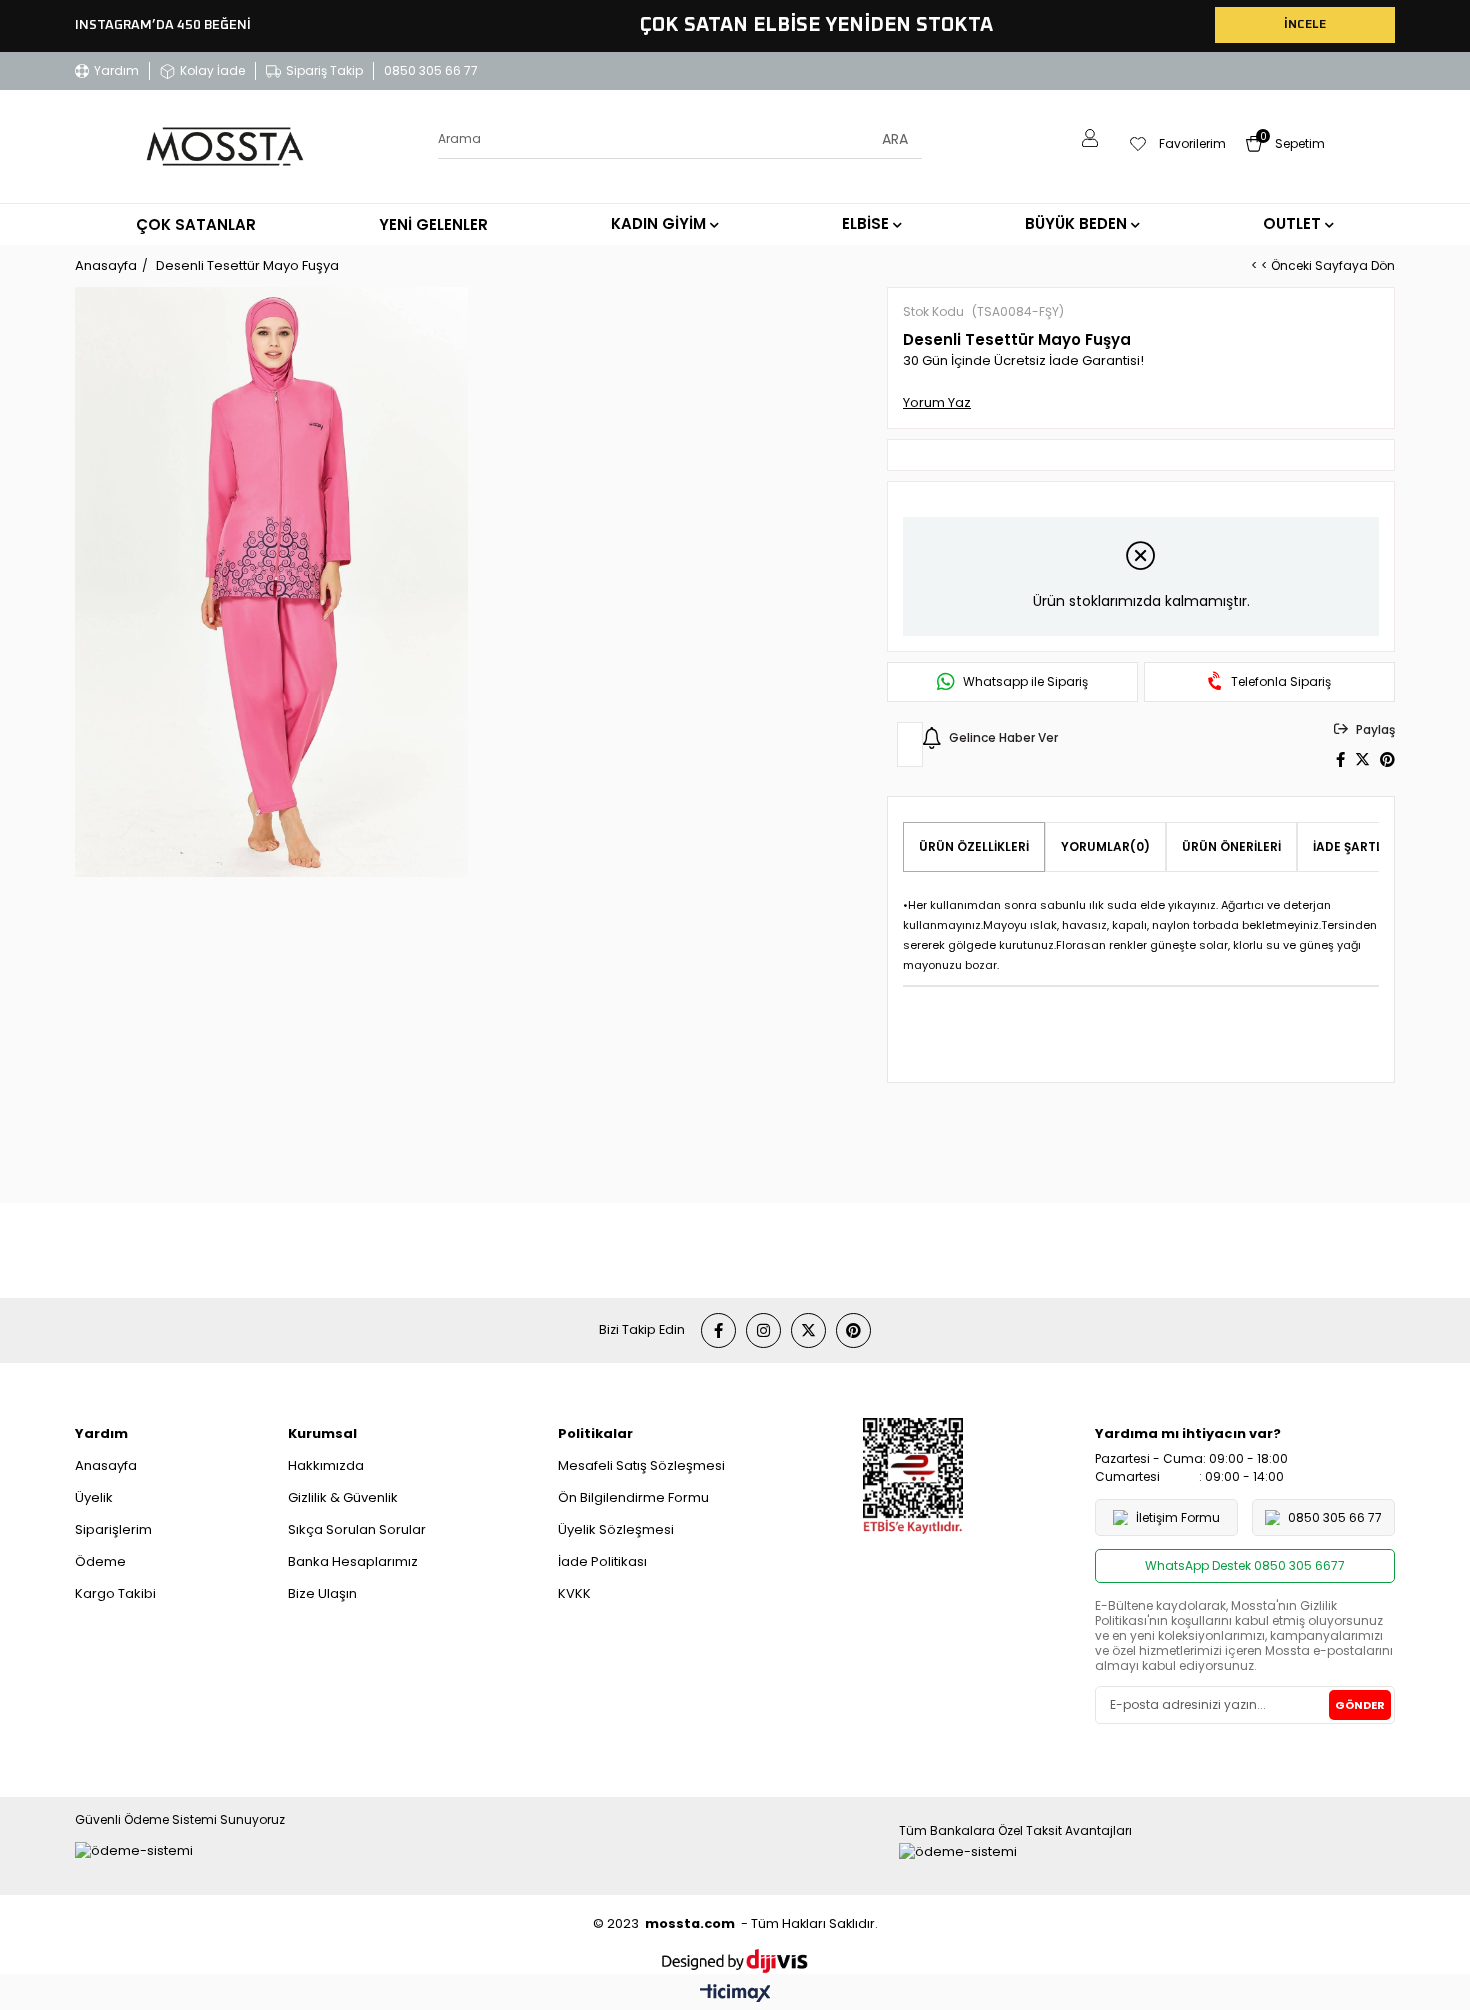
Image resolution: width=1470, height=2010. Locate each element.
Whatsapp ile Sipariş (1025, 682)
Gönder (1360, 1705)
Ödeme (100, 1561)
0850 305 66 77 (431, 70)
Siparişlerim (113, 1529)
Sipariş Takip (324, 70)
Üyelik (94, 1497)
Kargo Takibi (115, 1593)
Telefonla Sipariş (1281, 682)
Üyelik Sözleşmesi (616, 1529)
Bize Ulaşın (322, 1593)
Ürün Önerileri (1231, 846)
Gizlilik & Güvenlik (343, 1497)
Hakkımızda (326, 1465)
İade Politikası (602, 1561)
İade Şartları (1358, 846)
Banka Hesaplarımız (353, 1561)
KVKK (574, 1593)
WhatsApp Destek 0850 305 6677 (1245, 1565)
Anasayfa (106, 1465)
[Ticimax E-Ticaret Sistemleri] (735, 1994)
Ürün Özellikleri (974, 846)
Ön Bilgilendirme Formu (633, 1497)
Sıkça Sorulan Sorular (357, 1529)
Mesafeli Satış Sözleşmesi (641, 1465)
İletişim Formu (1178, 1517)
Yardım (116, 70)
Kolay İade (212, 70)
